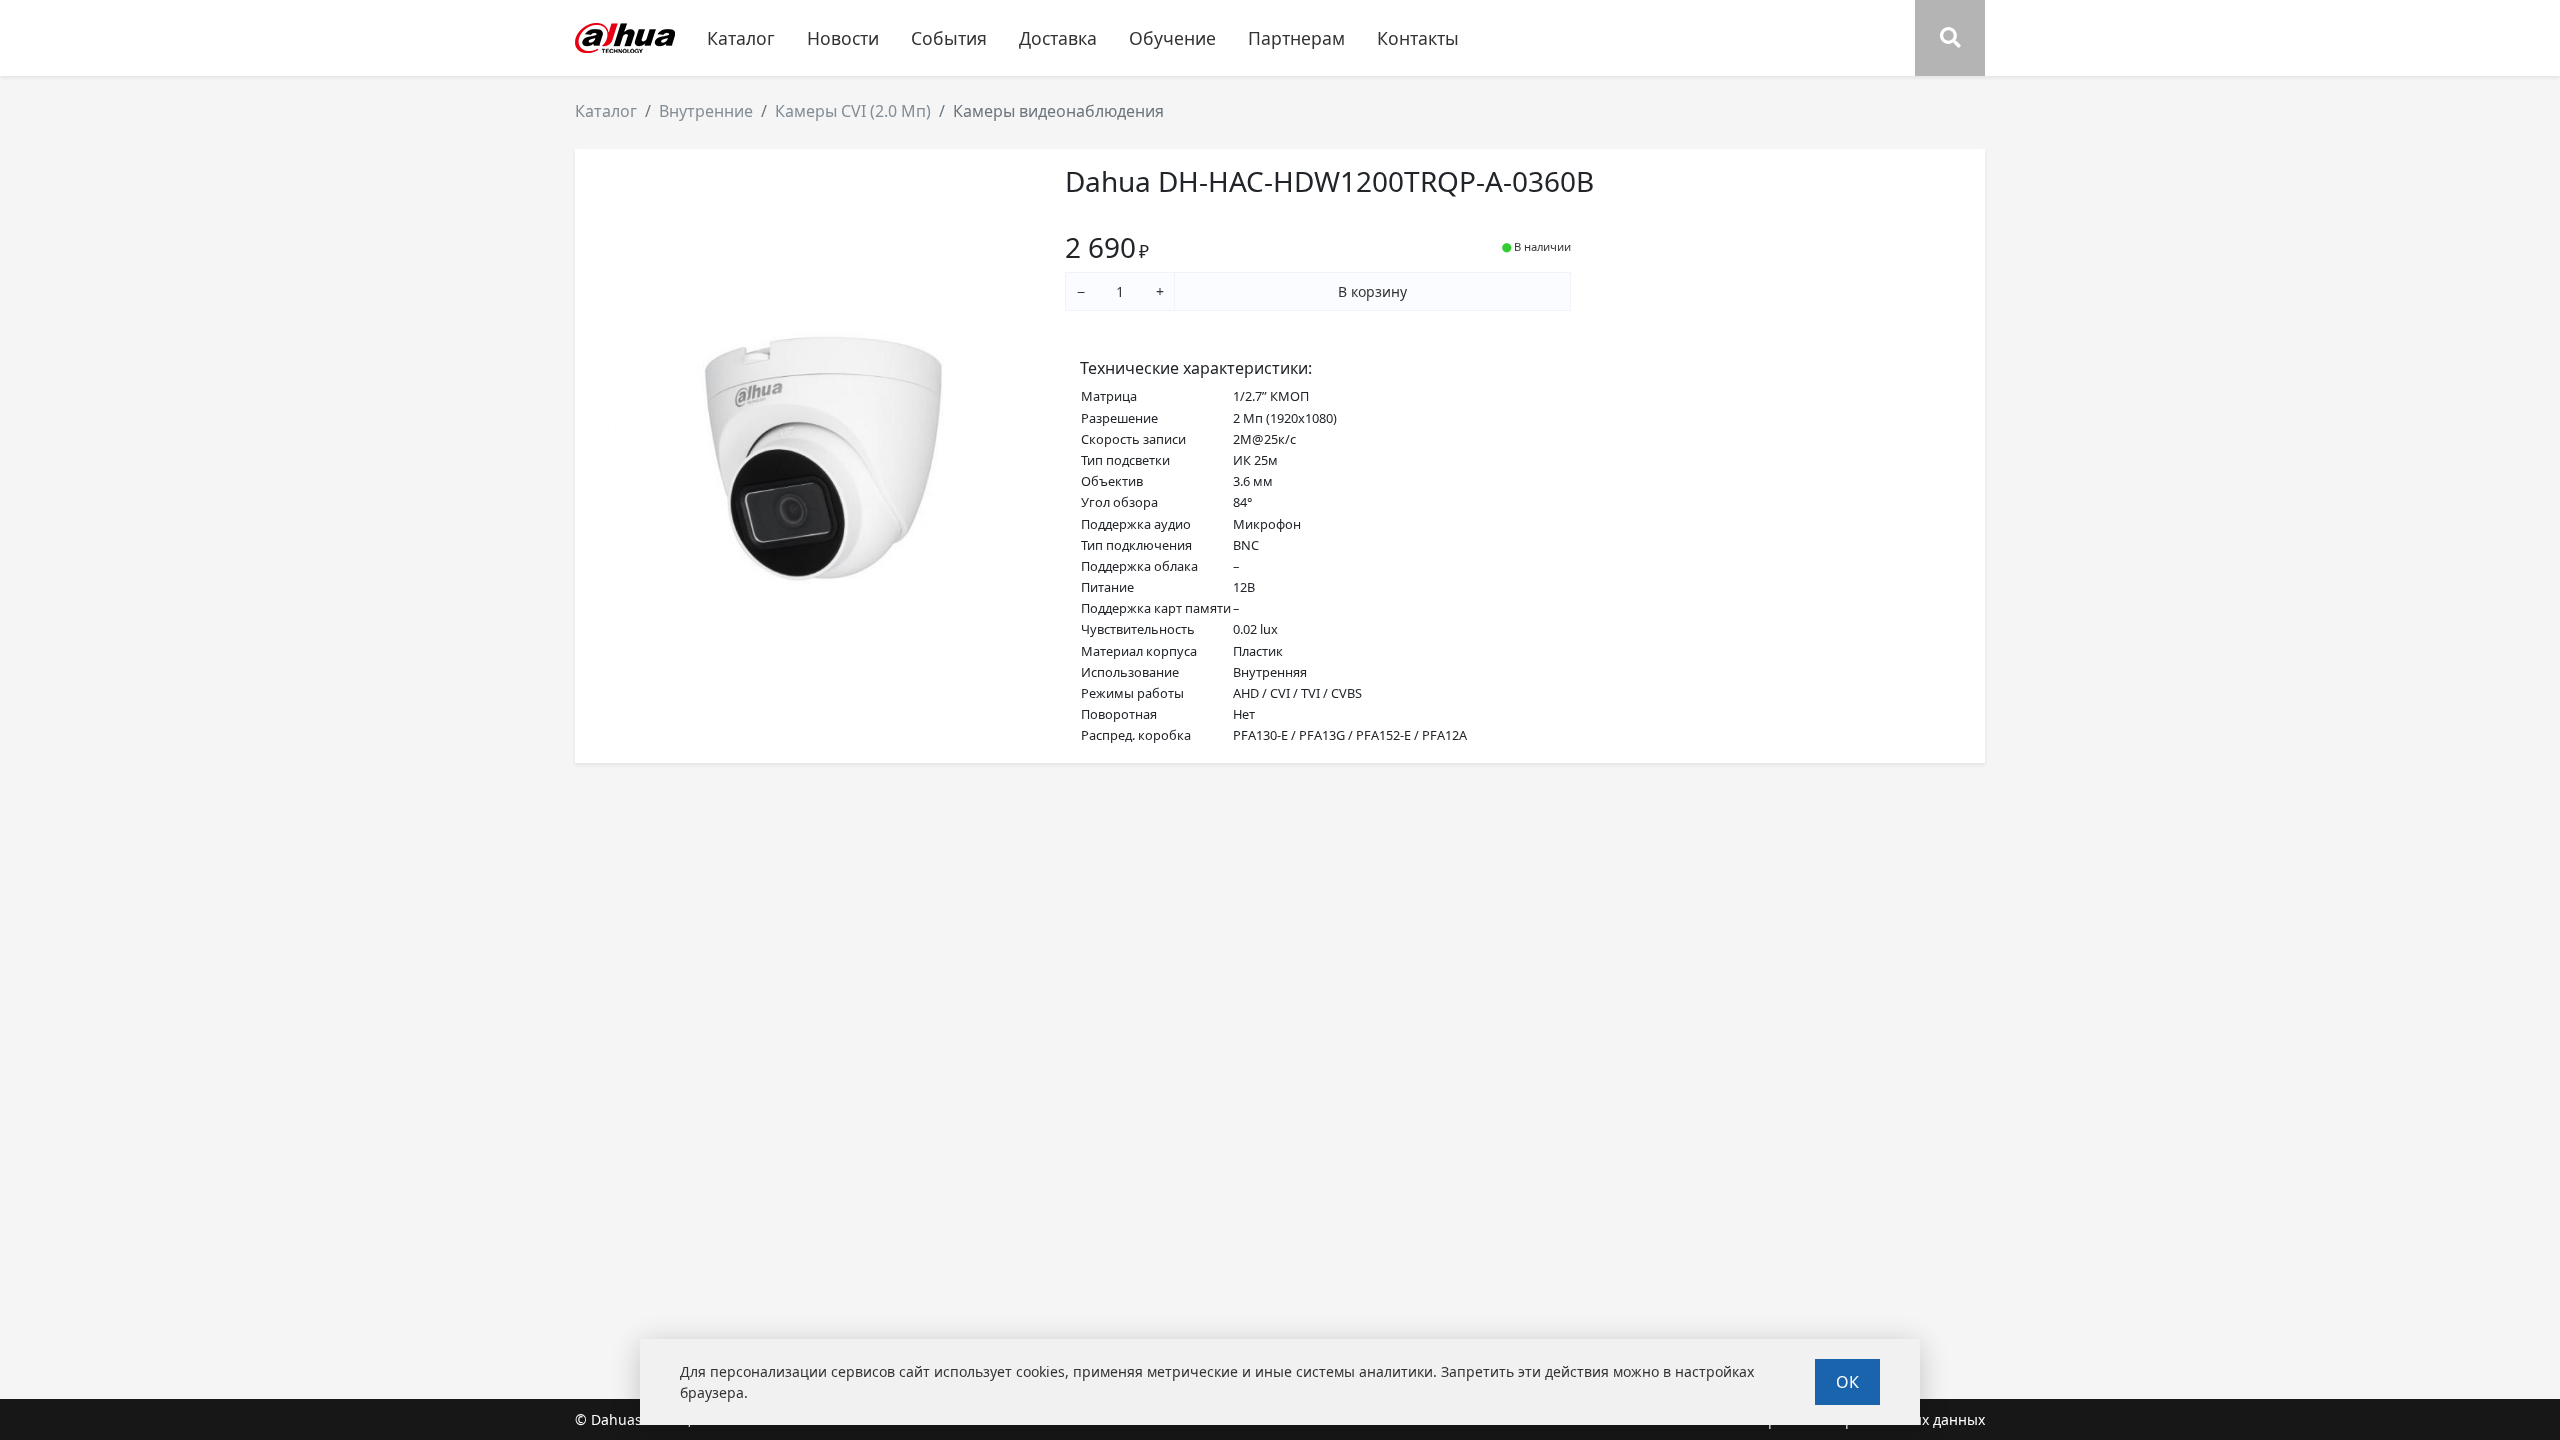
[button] (1950, 38)
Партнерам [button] (1296, 38)
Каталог (606, 111)
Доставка (1058, 38)
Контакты (1418, 38)
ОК (1847, 1382)
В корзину (1372, 291)
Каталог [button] (741, 38)
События (949, 38)
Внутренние (706, 111)
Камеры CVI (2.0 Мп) (853, 111)
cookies (1040, 1371)
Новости (843, 38)
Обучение (1172, 38)
